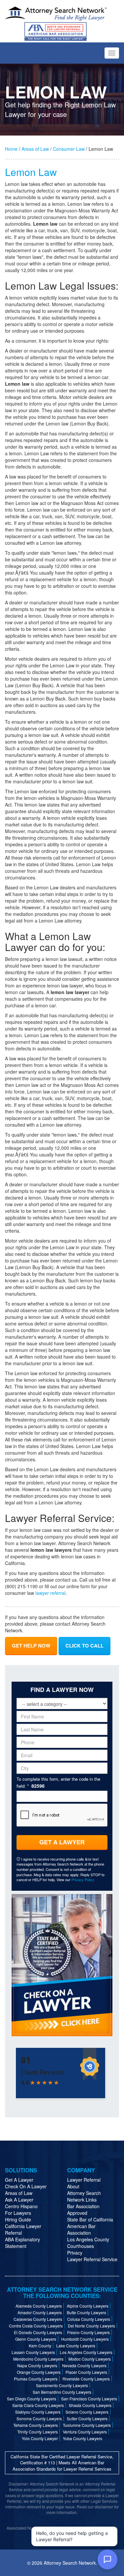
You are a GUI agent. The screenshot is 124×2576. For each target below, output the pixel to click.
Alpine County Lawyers (88, 2306)
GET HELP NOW (31, 1646)
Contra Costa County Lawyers (36, 2326)
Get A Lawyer (62, 1842)
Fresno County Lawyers (88, 2332)
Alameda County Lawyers (39, 2306)
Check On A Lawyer (26, 2186)
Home (11, 149)
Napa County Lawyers (37, 2365)
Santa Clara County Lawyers (38, 2405)
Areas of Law (35, 149)
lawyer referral (50, 1593)
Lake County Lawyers (76, 2346)
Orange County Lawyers (39, 2372)
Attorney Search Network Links (84, 2196)
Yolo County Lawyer (40, 2438)
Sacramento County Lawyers (62, 2385)
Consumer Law (69, 149)
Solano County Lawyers (87, 2412)
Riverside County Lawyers (86, 2379)
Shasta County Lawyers (90, 2405)
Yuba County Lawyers (83, 2438)
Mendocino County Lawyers (38, 2359)
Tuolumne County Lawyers (87, 2425)
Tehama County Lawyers (36, 2425)
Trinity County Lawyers (38, 2432)
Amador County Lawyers (40, 2312)
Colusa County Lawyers (89, 2319)
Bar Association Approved (83, 2210)
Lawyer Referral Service (92, 2259)
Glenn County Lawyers (36, 2339)
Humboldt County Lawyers (85, 2339)
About (73, 2186)
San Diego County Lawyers (32, 2399)
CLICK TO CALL (84, 1646)
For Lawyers (18, 2213)
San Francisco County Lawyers (89, 2399)
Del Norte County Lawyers (91, 2326)
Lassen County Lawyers (33, 2352)
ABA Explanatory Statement (22, 2243)
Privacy (75, 2253)
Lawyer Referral (84, 2180)
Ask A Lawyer (19, 2200)
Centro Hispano (21, 2206)
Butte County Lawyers (86, 2312)
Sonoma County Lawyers (39, 2418)
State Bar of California (90, 2219)
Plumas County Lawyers (36, 2379)
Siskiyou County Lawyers (38, 2412)
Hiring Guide (18, 2219)
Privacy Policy (83, 1879)
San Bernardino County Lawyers (62, 2392)
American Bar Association (81, 2229)
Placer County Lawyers (86, 2372)
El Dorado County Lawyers (38, 2332)
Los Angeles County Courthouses (88, 2243)
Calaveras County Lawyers (38, 2319)
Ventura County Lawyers (85, 2432)
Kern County (40, 2346)
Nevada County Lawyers (84, 2365)
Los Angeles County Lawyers (86, 2352)
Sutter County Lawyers (87, 2418)
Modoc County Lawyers (90, 2359)
